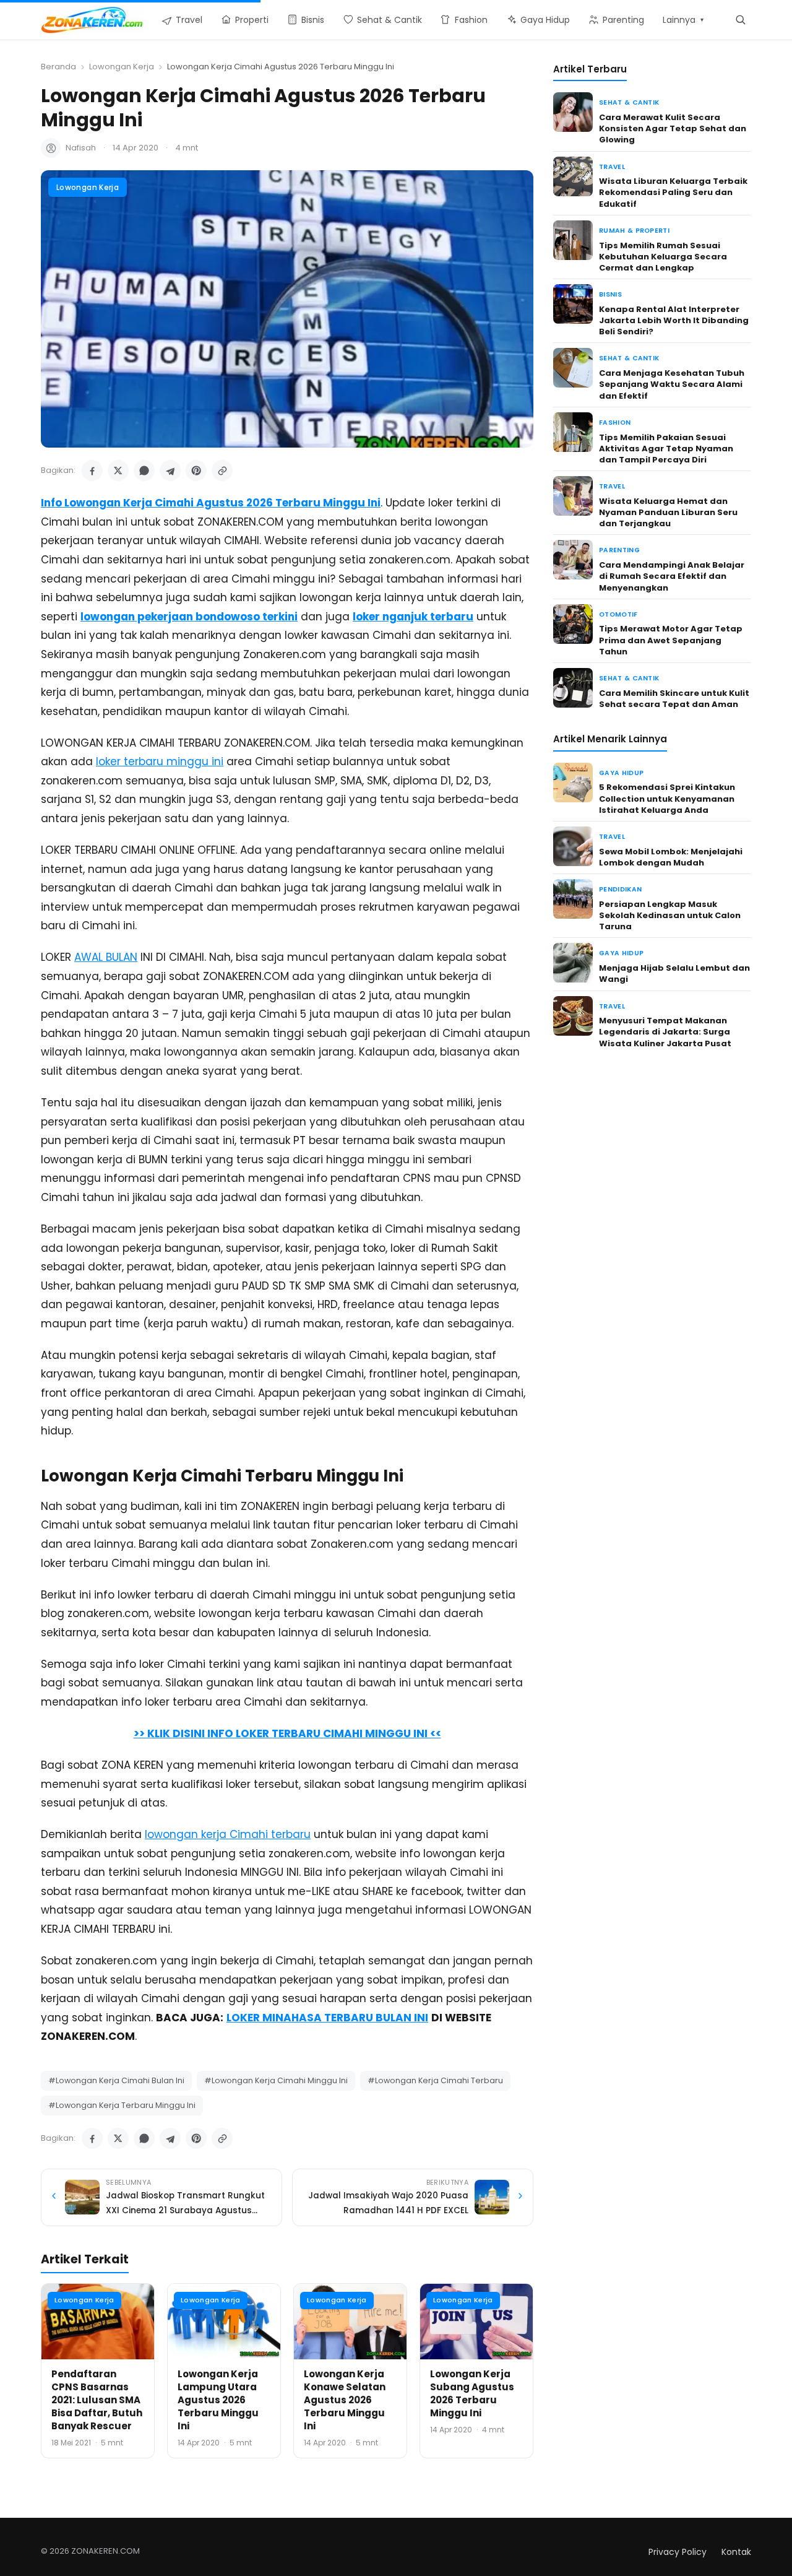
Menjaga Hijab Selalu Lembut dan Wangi (674, 974)
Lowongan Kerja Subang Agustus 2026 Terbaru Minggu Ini (472, 2393)
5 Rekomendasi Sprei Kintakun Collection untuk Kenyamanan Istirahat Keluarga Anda (667, 798)
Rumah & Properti (634, 231)
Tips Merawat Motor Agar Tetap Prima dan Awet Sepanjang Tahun (671, 640)
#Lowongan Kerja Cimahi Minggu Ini (276, 2080)
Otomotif (618, 614)
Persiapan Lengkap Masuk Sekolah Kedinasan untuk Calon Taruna (670, 915)
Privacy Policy (678, 2552)
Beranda (58, 67)
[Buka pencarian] (740, 20)
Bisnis (610, 294)
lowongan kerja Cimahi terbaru (228, 1834)
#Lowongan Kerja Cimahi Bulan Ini (116, 2080)
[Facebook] (92, 471)
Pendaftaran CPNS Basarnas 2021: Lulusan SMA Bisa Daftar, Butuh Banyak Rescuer (97, 2400)
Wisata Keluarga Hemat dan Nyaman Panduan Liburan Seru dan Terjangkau (668, 512)
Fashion (615, 423)
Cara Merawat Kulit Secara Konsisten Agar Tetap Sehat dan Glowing (673, 128)
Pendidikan (620, 889)
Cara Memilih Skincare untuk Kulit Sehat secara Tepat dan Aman (674, 699)
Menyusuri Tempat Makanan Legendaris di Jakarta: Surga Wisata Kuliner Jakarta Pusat (665, 1032)
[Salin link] (222, 471)
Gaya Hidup (621, 773)
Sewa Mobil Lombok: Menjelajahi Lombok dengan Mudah (671, 857)
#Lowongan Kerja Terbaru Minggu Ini (122, 2105)
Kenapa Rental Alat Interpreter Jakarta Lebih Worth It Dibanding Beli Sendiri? (674, 320)
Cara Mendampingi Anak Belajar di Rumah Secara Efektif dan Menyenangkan (672, 576)
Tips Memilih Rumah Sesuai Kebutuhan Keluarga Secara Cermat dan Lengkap (663, 257)
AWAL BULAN (106, 957)
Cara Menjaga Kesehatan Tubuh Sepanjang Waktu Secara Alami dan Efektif (672, 384)
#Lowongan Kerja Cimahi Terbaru (435, 2080)
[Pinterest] (196, 471)
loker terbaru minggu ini (160, 761)
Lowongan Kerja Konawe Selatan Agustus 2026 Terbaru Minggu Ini (345, 2400)
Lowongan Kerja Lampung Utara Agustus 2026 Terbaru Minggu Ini (218, 2400)
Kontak (736, 2552)
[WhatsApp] (144, 471)
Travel (612, 167)
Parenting (619, 550)
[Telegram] (170, 471)
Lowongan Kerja (122, 67)
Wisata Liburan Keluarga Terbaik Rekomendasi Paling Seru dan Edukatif (673, 192)
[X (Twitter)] (118, 471)
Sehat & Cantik (629, 102)
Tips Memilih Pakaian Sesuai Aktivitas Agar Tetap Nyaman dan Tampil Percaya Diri (666, 449)
